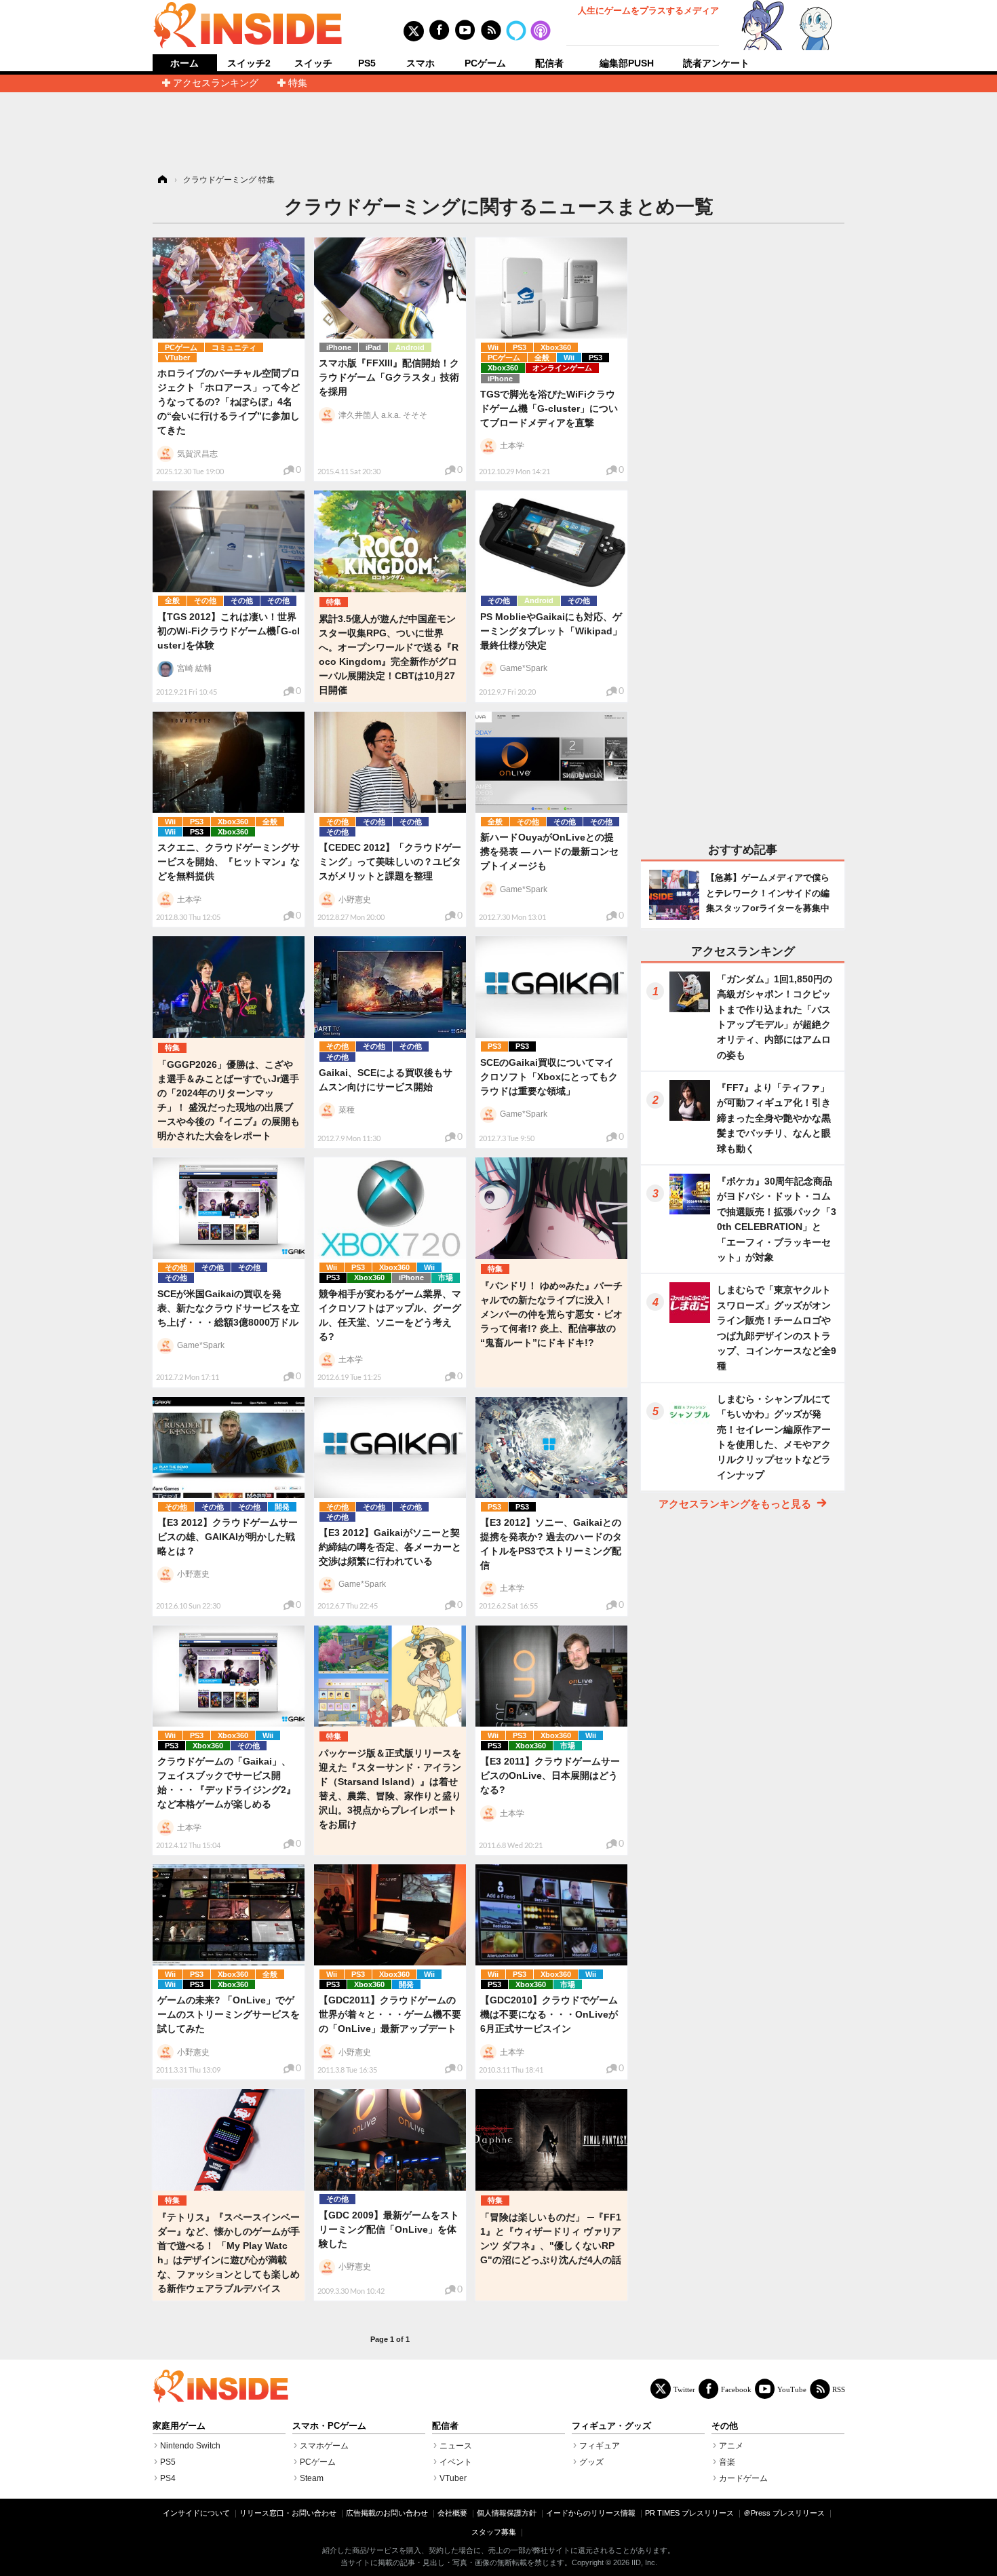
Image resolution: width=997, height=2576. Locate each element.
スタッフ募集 (494, 2532)
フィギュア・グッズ (611, 2426)
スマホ (421, 63)
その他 (205, 600)
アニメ (731, 2446)
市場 (446, 1277)
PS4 (168, 2478)
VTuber (177, 358)
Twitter (684, 2389)
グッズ (591, 2462)
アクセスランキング (216, 83)
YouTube (792, 2389)
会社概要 (452, 2513)
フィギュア (600, 2446)
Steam (312, 2478)
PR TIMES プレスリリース (689, 2513)
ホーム (184, 63)
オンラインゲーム (562, 368)
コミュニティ (234, 347)
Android (410, 347)
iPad (373, 347)
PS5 (367, 63)
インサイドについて (196, 2513)
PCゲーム (485, 63)
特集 (298, 83)
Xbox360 (556, 347)
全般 (542, 358)
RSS (839, 2389)
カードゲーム (743, 2478)
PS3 (520, 347)
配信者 (549, 63)
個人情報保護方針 (507, 2513)
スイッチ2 (249, 63)
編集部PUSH (627, 63)
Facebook (736, 2389)
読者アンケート (716, 63)
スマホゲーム (324, 2446)
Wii (493, 347)
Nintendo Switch (190, 2446)
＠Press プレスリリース (784, 2513)
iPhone (339, 347)
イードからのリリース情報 (591, 2513)
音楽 (727, 2462)
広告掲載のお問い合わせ (387, 2513)
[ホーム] (161, 180)
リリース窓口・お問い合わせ (288, 2513)
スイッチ (313, 63)
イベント (456, 2462)
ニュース (456, 2446)
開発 (282, 1507)
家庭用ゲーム (179, 2426)
